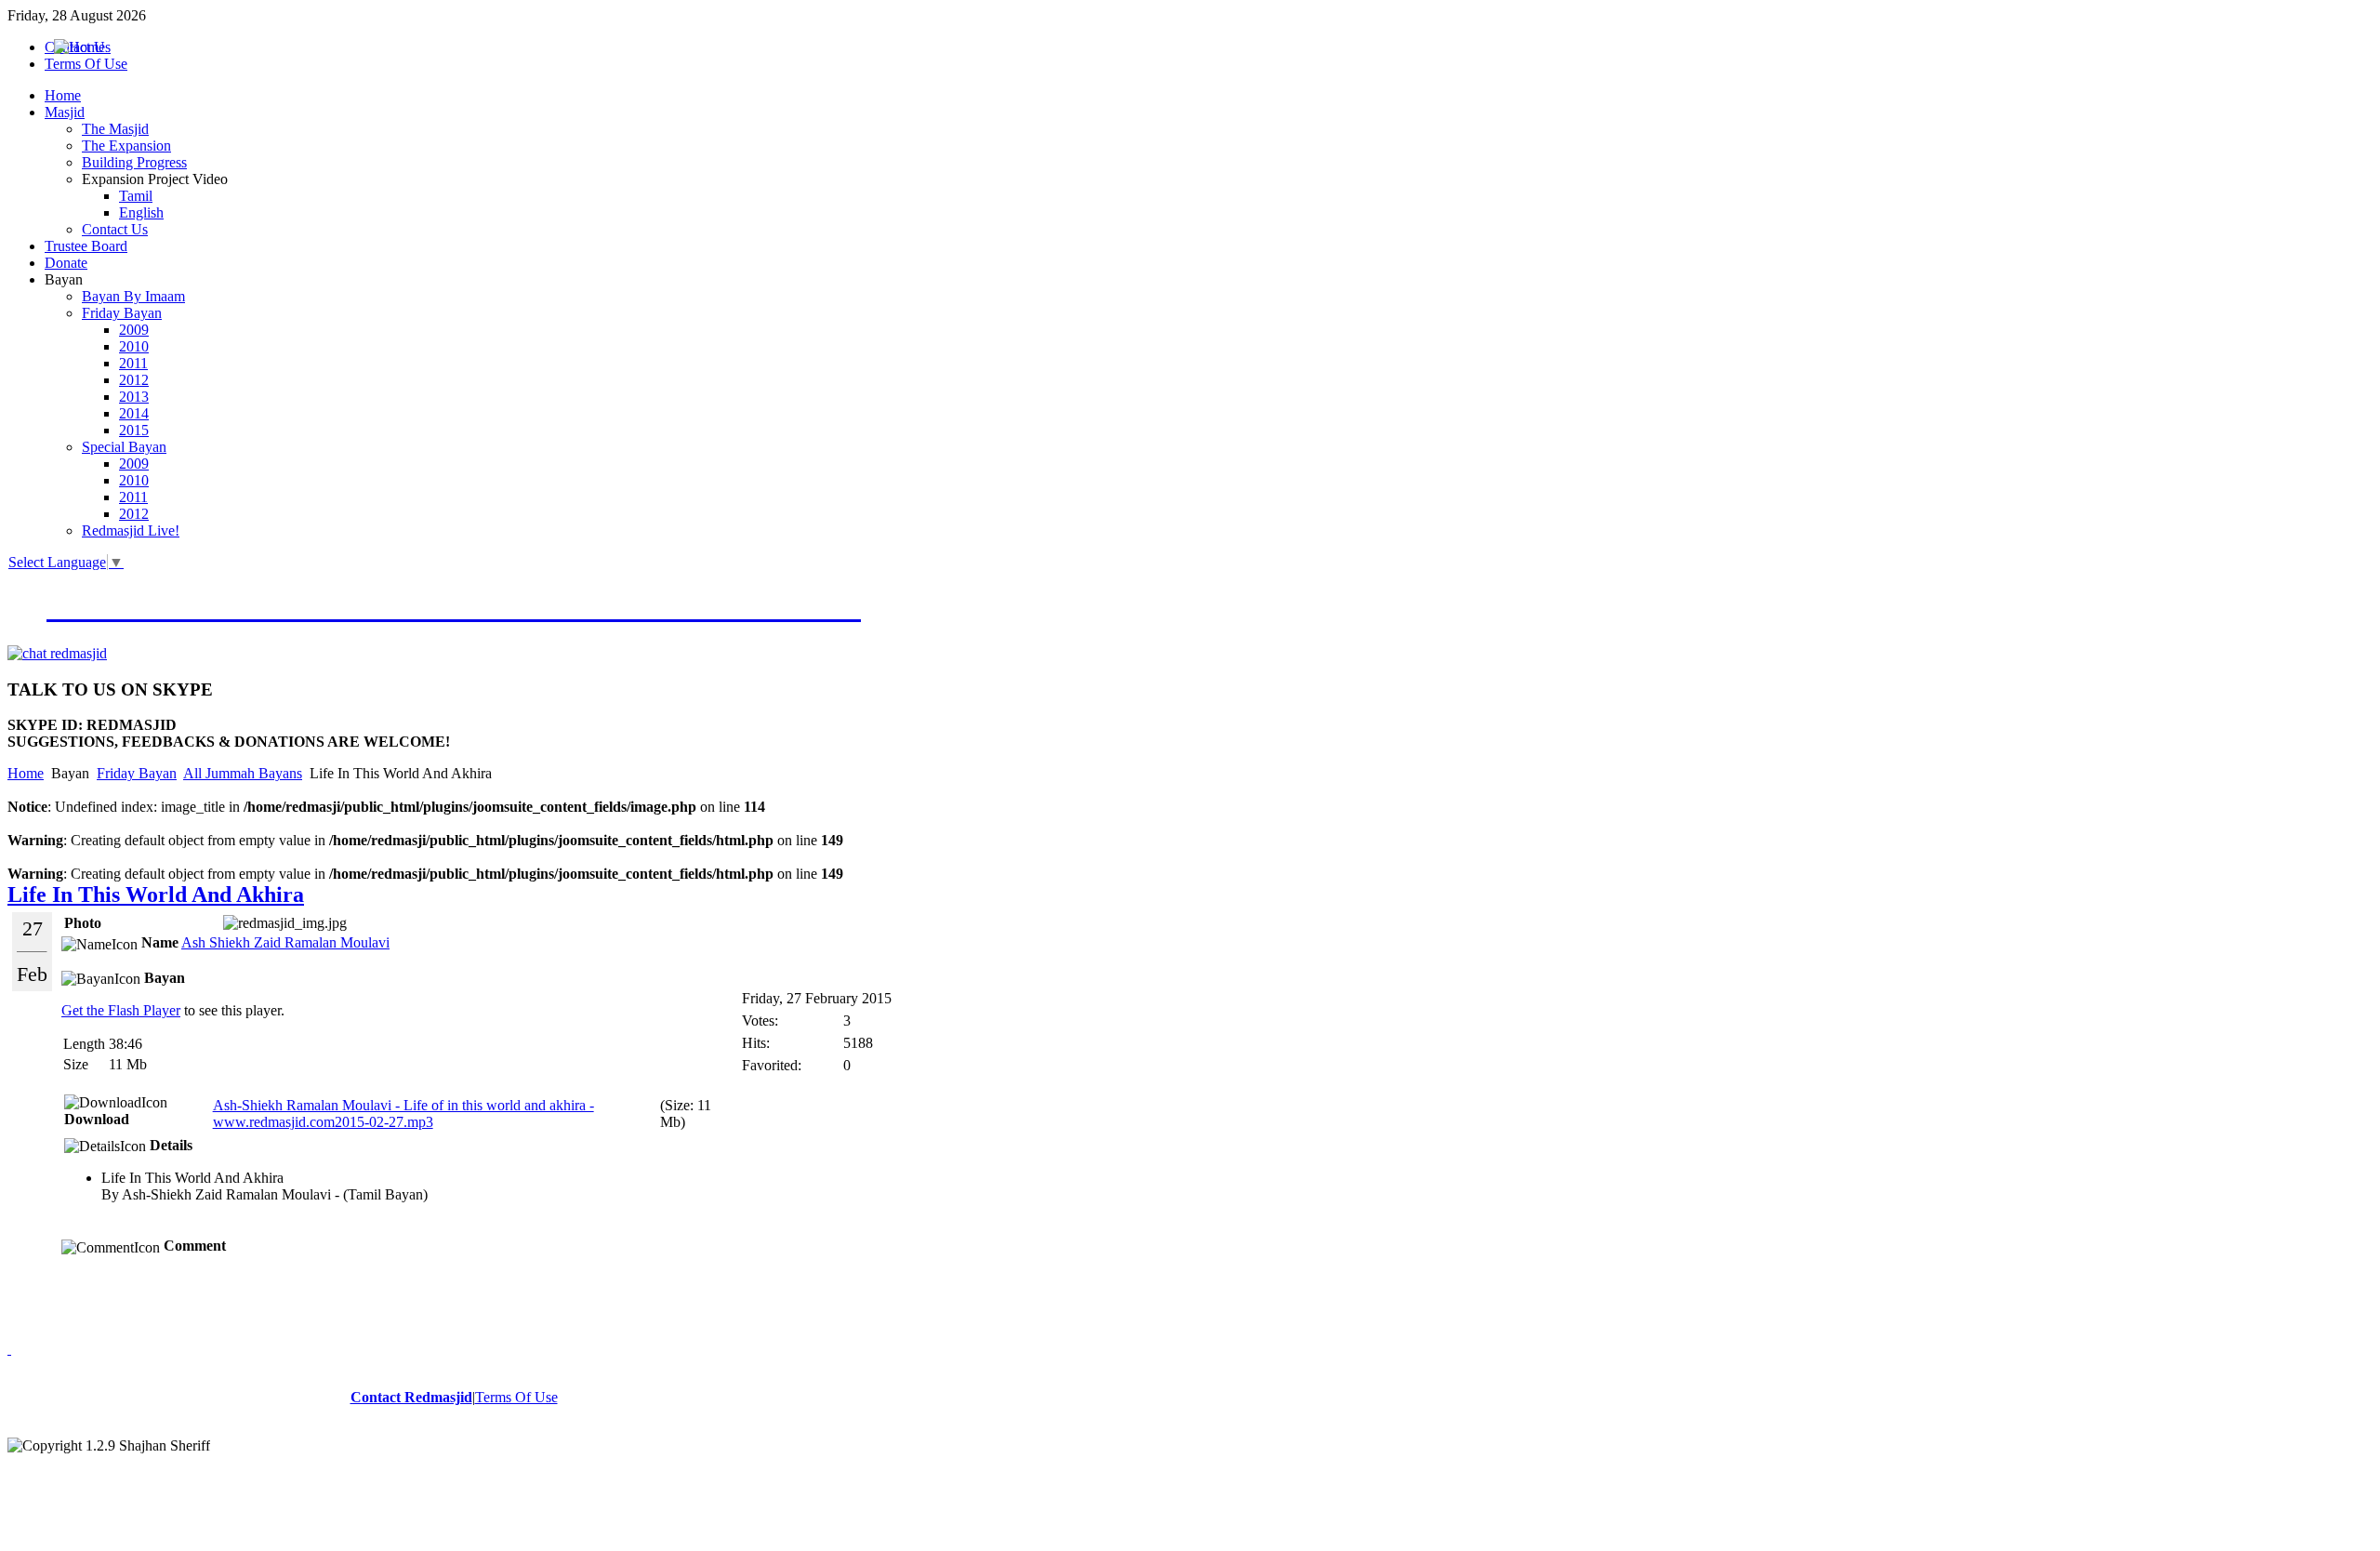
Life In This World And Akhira (156, 895)
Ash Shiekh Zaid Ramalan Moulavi (285, 942)
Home (26, 773)
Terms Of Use (516, 1397)
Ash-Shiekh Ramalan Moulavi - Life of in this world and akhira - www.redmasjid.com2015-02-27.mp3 (403, 1114)
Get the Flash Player (121, 1010)
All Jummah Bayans (243, 773)
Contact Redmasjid (411, 1397)
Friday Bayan (137, 773)
